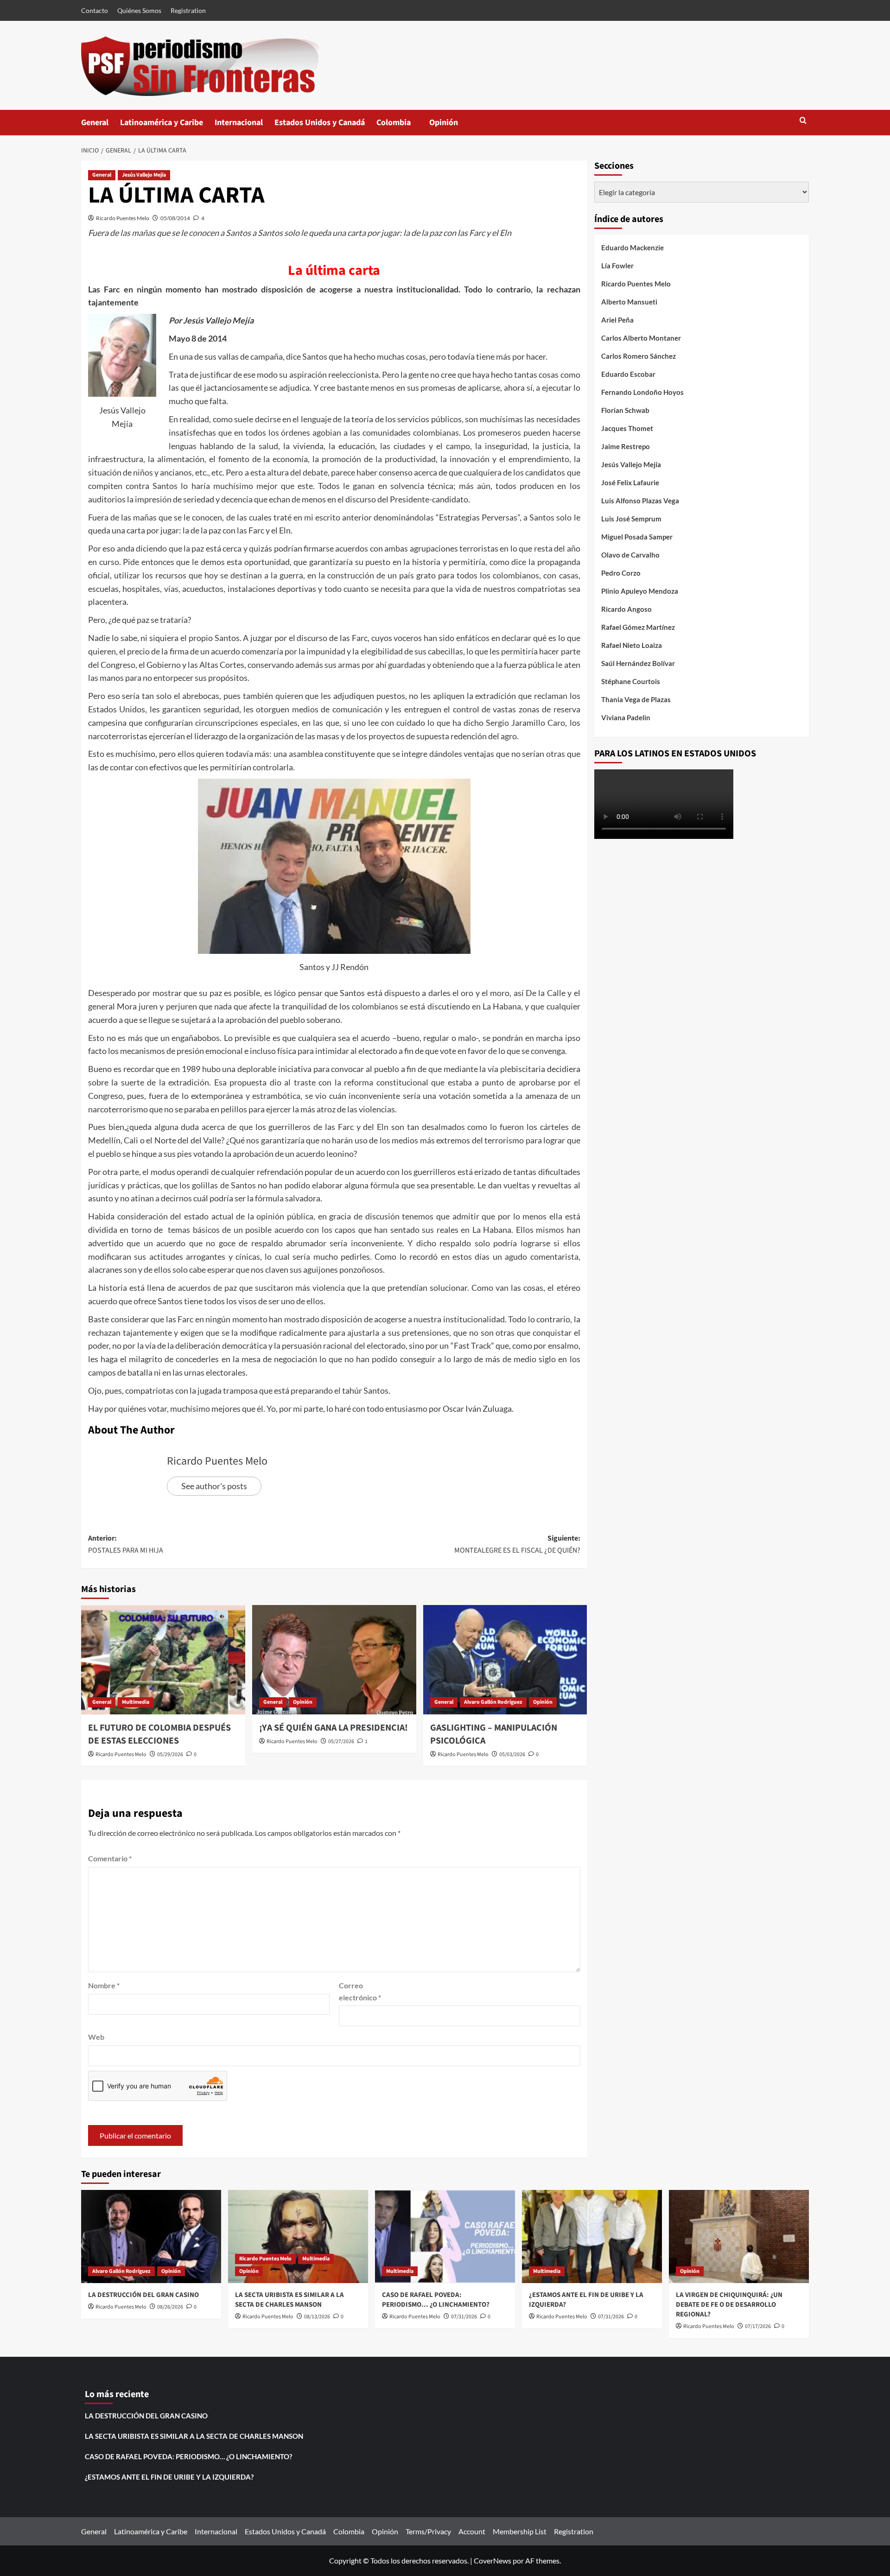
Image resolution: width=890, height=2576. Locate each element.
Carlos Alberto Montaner (641, 338)
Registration (188, 10)
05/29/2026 (170, 1754)
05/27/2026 (341, 1742)
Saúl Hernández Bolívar (638, 663)
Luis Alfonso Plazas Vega (640, 501)
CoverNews (493, 2560)
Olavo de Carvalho (630, 555)
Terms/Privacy (428, 2531)
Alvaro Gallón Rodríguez (493, 1702)
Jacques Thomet (627, 428)
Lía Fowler (617, 266)
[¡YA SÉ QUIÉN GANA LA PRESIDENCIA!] (334, 1660)
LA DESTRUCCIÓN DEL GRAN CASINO (143, 2295)
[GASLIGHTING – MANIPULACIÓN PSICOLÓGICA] (505, 1660)
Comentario (110, 1858)
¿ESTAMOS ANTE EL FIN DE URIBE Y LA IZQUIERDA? (169, 2477)
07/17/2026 (758, 2326)
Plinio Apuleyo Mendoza (640, 591)
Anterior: (126, 1544)
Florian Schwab (625, 410)
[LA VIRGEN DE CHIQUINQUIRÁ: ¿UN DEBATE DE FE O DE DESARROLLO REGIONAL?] (739, 2237)
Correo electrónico (360, 1991)
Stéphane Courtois (631, 681)
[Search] (803, 121)
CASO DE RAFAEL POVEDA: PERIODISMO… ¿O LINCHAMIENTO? (436, 2300)
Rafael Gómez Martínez (638, 627)
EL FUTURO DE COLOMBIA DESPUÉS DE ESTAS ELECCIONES (159, 1734)
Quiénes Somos (139, 10)
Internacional (239, 123)
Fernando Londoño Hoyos (642, 392)
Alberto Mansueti (629, 302)
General (95, 123)
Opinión (453, 126)
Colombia (403, 126)
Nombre (104, 1985)
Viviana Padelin (626, 717)
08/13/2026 (317, 2317)
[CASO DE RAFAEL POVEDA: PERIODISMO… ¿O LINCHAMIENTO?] (445, 2237)
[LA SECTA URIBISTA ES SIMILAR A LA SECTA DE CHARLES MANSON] (298, 2237)
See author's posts (214, 1486)
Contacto (95, 10)
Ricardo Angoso (626, 609)
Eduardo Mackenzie (633, 247)
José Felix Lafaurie (630, 482)
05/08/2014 (175, 218)
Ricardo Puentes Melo (123, 218)
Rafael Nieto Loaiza (632, 645)
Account (472, 2531)
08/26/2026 (170, 2307)
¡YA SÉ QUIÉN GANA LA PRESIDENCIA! (334, 1728)
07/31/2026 (464, 2317)
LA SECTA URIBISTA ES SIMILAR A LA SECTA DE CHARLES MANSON (289, 2300)
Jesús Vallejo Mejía (144, 175)
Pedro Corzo (621, 573)
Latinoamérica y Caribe (162, 123)
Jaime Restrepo (626, 446)
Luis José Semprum (631, 519)
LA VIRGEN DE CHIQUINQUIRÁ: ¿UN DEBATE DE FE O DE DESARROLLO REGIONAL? (729, 2305)
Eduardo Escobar (628, 374)
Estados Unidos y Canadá (320, 123)
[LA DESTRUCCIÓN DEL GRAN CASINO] (151, 2237)
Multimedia (136, 1702)
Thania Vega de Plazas (636, 699)
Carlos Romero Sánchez (639, 356)
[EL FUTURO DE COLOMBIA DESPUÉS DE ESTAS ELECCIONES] (163, 1660)
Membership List (520, 2531)
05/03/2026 (512, 1754)
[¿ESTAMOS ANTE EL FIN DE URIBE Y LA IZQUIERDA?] (592, 2237)
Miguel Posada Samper (637, 537)
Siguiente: (517, 1544)
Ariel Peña (617, 320)
